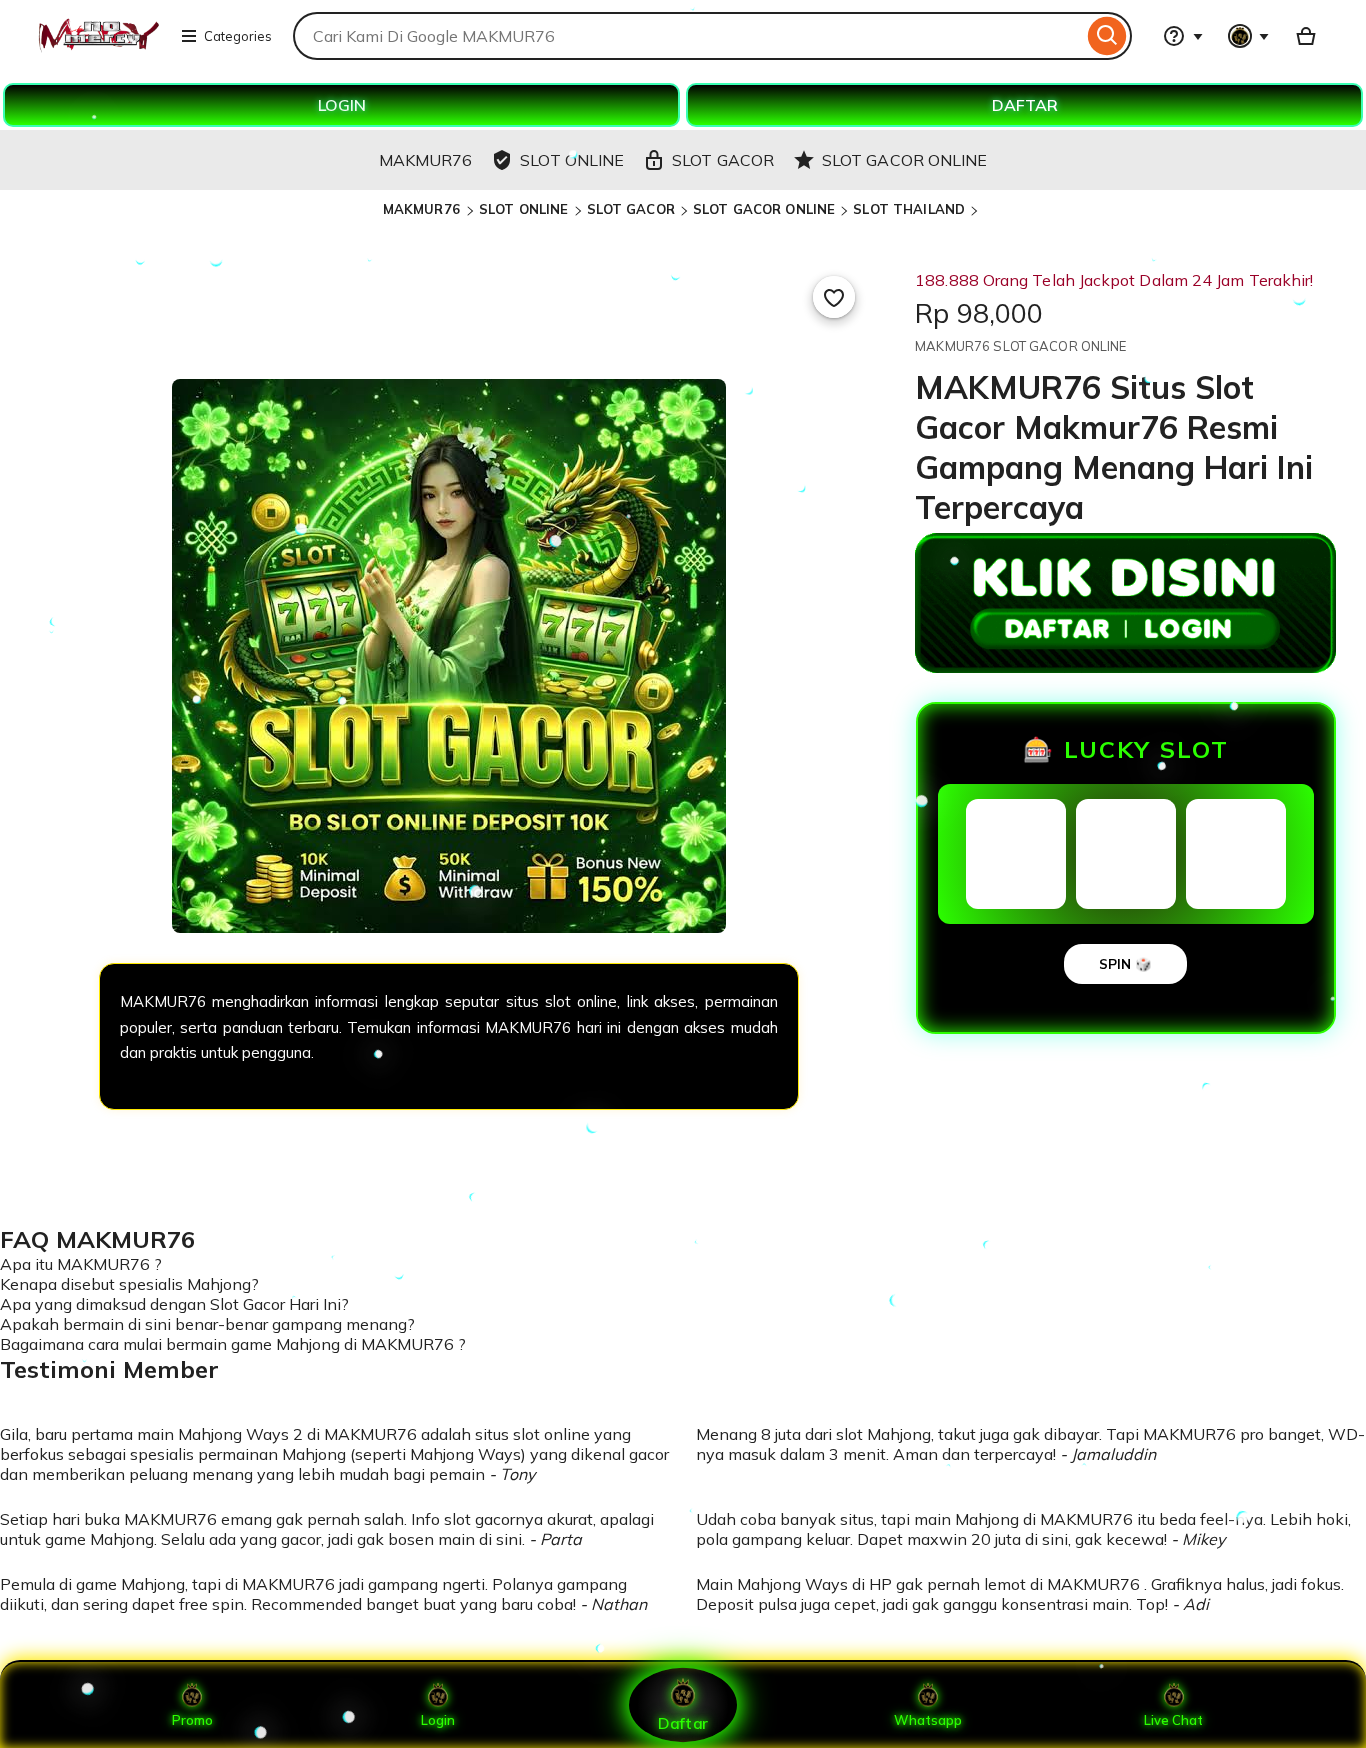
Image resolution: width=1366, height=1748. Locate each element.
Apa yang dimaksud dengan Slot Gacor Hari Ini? (174, 1304)
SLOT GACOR (631, 209)
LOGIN (342, 105)
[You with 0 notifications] (1249, 36)
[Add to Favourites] (834, 297)
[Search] (1107, 36)
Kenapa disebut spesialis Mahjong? (129, 1284)
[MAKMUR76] (97, 48)
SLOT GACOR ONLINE (764, 209)
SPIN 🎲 (1125, 964)
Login (438, 1720)
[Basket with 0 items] (1306, 36)
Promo (192, 1720)
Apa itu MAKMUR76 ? (81, 1264)
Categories (238, 36)
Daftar (683, 1722)
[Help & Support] (1183, 36)
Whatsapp (928, 1720)
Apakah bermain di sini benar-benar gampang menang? (207, 1324)
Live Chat (1173, 1720)
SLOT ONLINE (523, 209)
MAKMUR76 (423, 209)
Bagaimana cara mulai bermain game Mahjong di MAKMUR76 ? (233, 1344)
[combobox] (688, 36)
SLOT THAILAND (909, 209)
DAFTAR (1025, 105)
